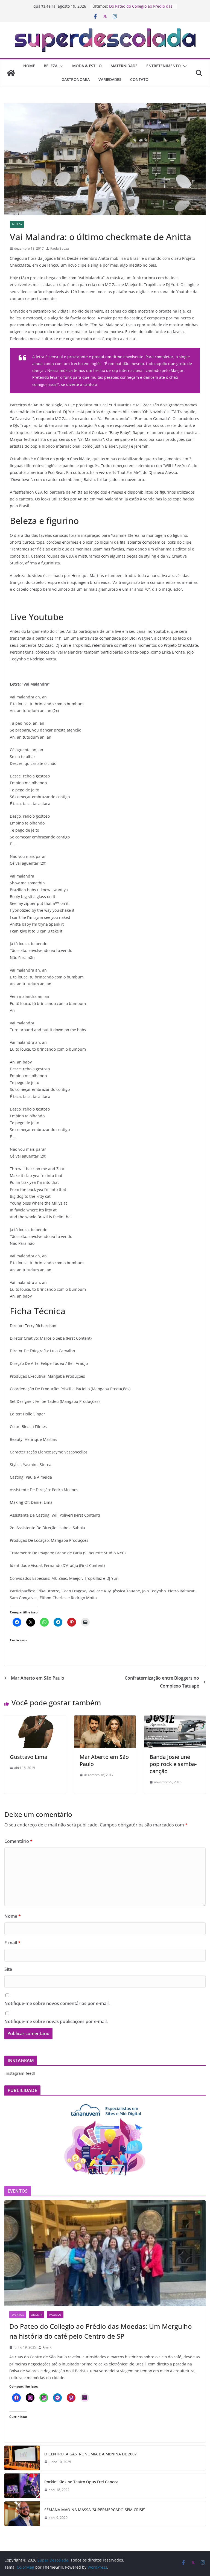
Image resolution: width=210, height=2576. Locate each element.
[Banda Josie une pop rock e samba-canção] (175, 1719)
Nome (13, 1916)
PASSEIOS (55, 2315)
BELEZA (51, 66)
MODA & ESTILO (87, 66)
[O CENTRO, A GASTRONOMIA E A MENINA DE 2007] (22, 2458)
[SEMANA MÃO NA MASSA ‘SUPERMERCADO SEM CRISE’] (22, 2514)
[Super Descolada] (11, 73)
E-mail (12, 1943)
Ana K (47, 2347)
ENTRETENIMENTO (164, 66)
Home (29, 66)
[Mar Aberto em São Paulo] (105, 1719)
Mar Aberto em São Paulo (38, 1678)
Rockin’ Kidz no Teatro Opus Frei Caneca (81, 2482)
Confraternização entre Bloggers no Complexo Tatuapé (162, 1682)
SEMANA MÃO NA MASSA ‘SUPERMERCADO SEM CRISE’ (95, 2510)
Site (8, 1969)
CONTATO (139, 79)
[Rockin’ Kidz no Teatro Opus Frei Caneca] (22, 2486)
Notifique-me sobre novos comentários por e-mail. (57, 2003)
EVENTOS (18, 2315)
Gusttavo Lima (29, 1757)
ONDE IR (37, 2315)
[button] (60, 66)
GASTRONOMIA (76, 79)
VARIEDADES (110, 79)
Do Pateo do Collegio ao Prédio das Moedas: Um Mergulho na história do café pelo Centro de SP (101, 2331)
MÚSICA (17, 224)
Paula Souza (60, 248)
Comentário (18, 1841)
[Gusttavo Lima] (35, 1719)
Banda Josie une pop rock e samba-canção (173, 1764)
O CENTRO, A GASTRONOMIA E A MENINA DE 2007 (91, 2454)
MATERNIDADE (124, 66)
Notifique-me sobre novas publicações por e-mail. (56, 2021)
